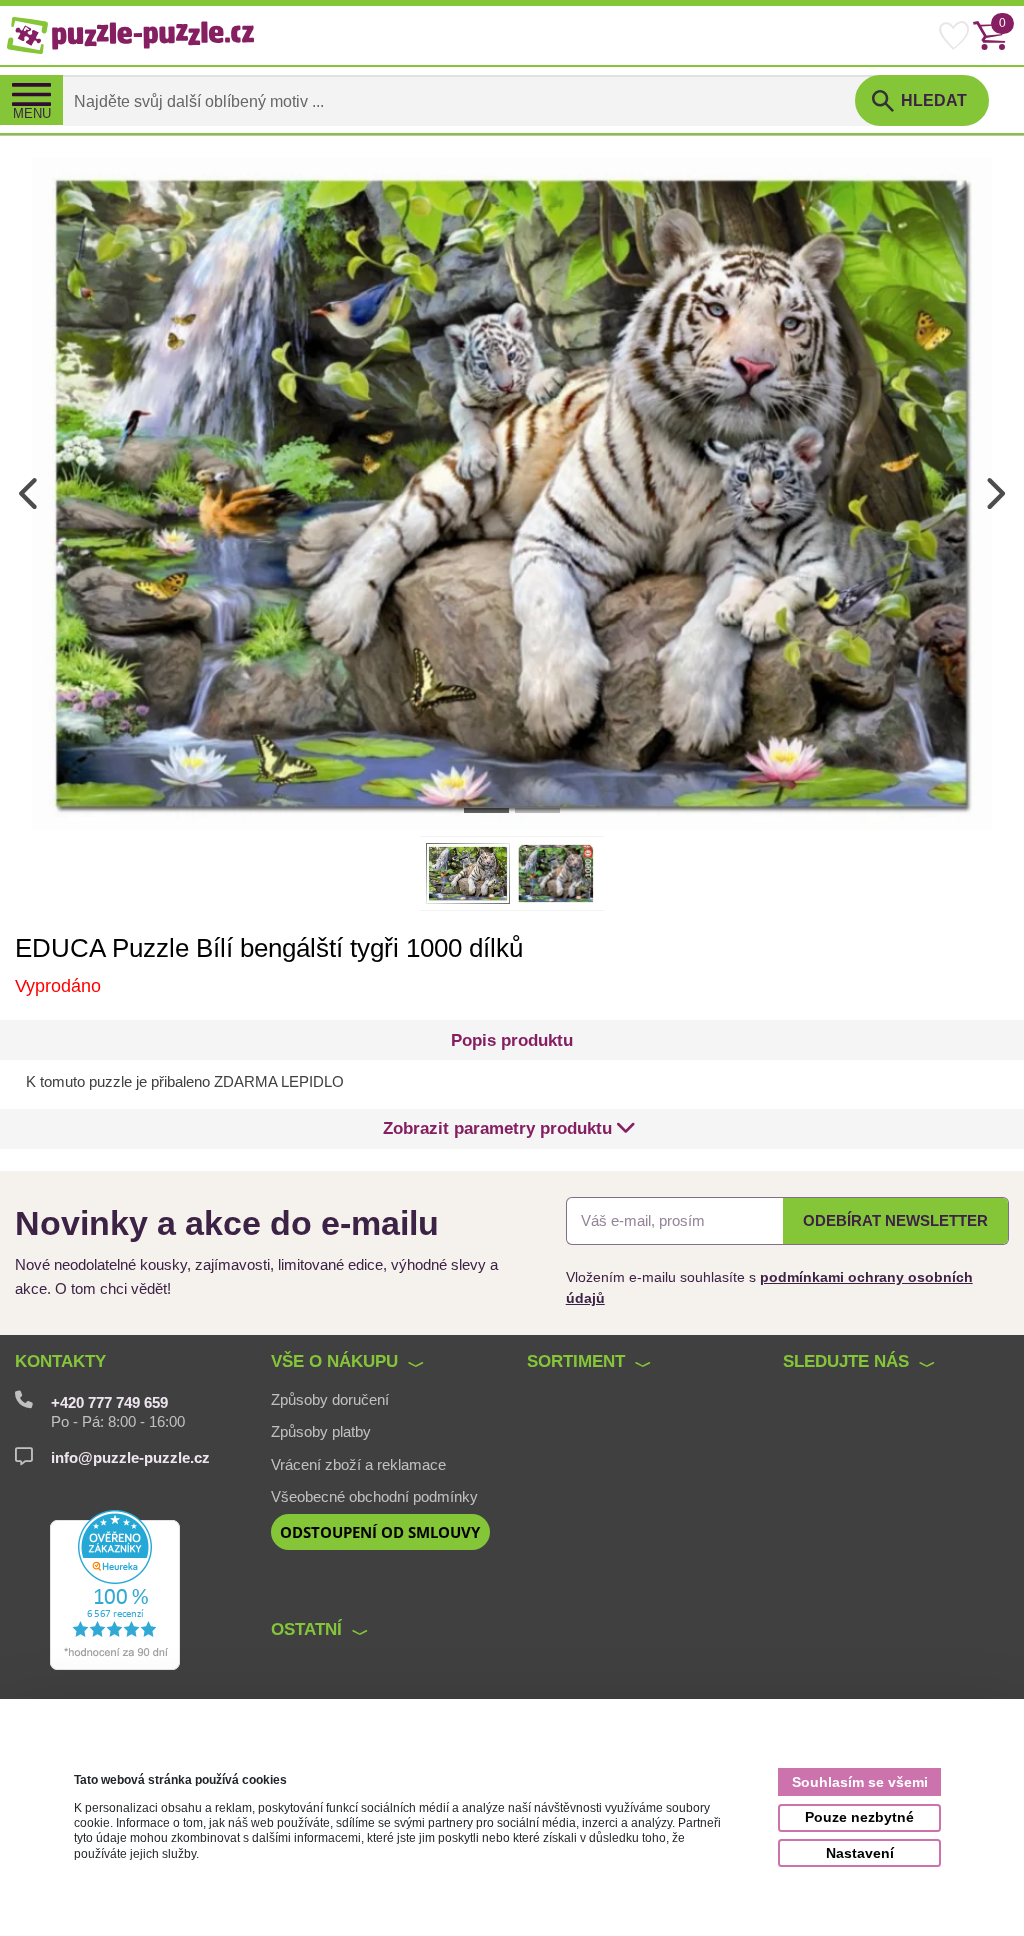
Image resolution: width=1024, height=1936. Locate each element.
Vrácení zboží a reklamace (358, 1465)
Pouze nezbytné (859, 1817)
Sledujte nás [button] (846, 1361)
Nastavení (860, 1853)
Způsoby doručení (330, 1400)
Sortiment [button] (576, 1361)
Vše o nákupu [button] (334, 1361)
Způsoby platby (321, 1432)
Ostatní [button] (306, 1629)
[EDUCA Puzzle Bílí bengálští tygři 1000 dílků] (511, 493)
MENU (32, 114)
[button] (509, 1128)
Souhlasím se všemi (860, 1782)
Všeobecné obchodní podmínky (374, 1497)
